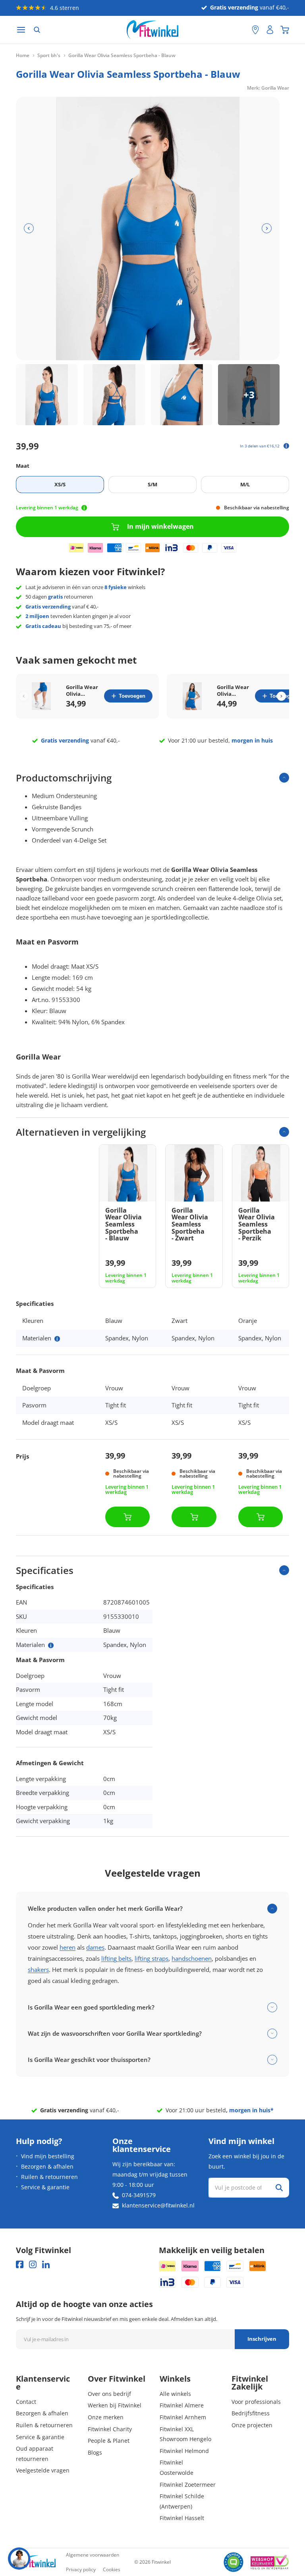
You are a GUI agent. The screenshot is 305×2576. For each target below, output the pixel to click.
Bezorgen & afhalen (47, 2166)
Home (23, 56)
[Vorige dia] (29, 228)
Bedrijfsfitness (251, 2413)
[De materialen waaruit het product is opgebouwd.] (57, 1339)
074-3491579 (139, 2195)
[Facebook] (20, 2264)
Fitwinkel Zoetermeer (188, 2485)
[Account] (270, 30)
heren (68, 1947)
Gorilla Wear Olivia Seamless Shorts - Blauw (82, 691)
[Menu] (21, 30)
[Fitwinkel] (36, 2562)
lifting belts (116, 1958)
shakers (38, 1969)
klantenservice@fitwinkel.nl (158, 2205)
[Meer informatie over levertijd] (84, 508)
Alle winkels (175, 2394)
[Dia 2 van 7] (114, 395)
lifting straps (152, 1958)
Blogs (95, 2452)
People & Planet (109, 2441)
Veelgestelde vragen (43, 2470)
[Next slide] (281, 696)
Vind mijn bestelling (48, 2156)
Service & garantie (45, 2187)
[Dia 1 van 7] (47, 395)
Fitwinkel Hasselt (182, 2518)
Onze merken (106, 2417)
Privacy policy (81, 2569)
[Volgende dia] (267, 228)
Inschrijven (262, 2339)
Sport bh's (49, 56)
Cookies (112, 2569)
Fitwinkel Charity (110, 2429)
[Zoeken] (37, 30)
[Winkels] (255, 30)
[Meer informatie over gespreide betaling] (286, 446)
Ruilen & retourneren (49, 2177)
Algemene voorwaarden (93, 2555)
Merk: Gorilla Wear (268, 88)
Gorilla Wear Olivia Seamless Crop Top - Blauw (233, 691)
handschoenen (192, 1958)
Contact (26, 2402)
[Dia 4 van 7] (249, 395)
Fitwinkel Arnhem (183, 2417)
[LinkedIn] (46, 2264)
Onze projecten (252, 2425)
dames (95, 1947)
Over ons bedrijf (109, 2394)
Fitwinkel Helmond (184, 2451)
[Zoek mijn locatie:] (242, 30)
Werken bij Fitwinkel (115, 2405)
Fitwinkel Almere (182, 2405)
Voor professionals (256, 2402)
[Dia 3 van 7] (182, 395)
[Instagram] (33, 2264)
